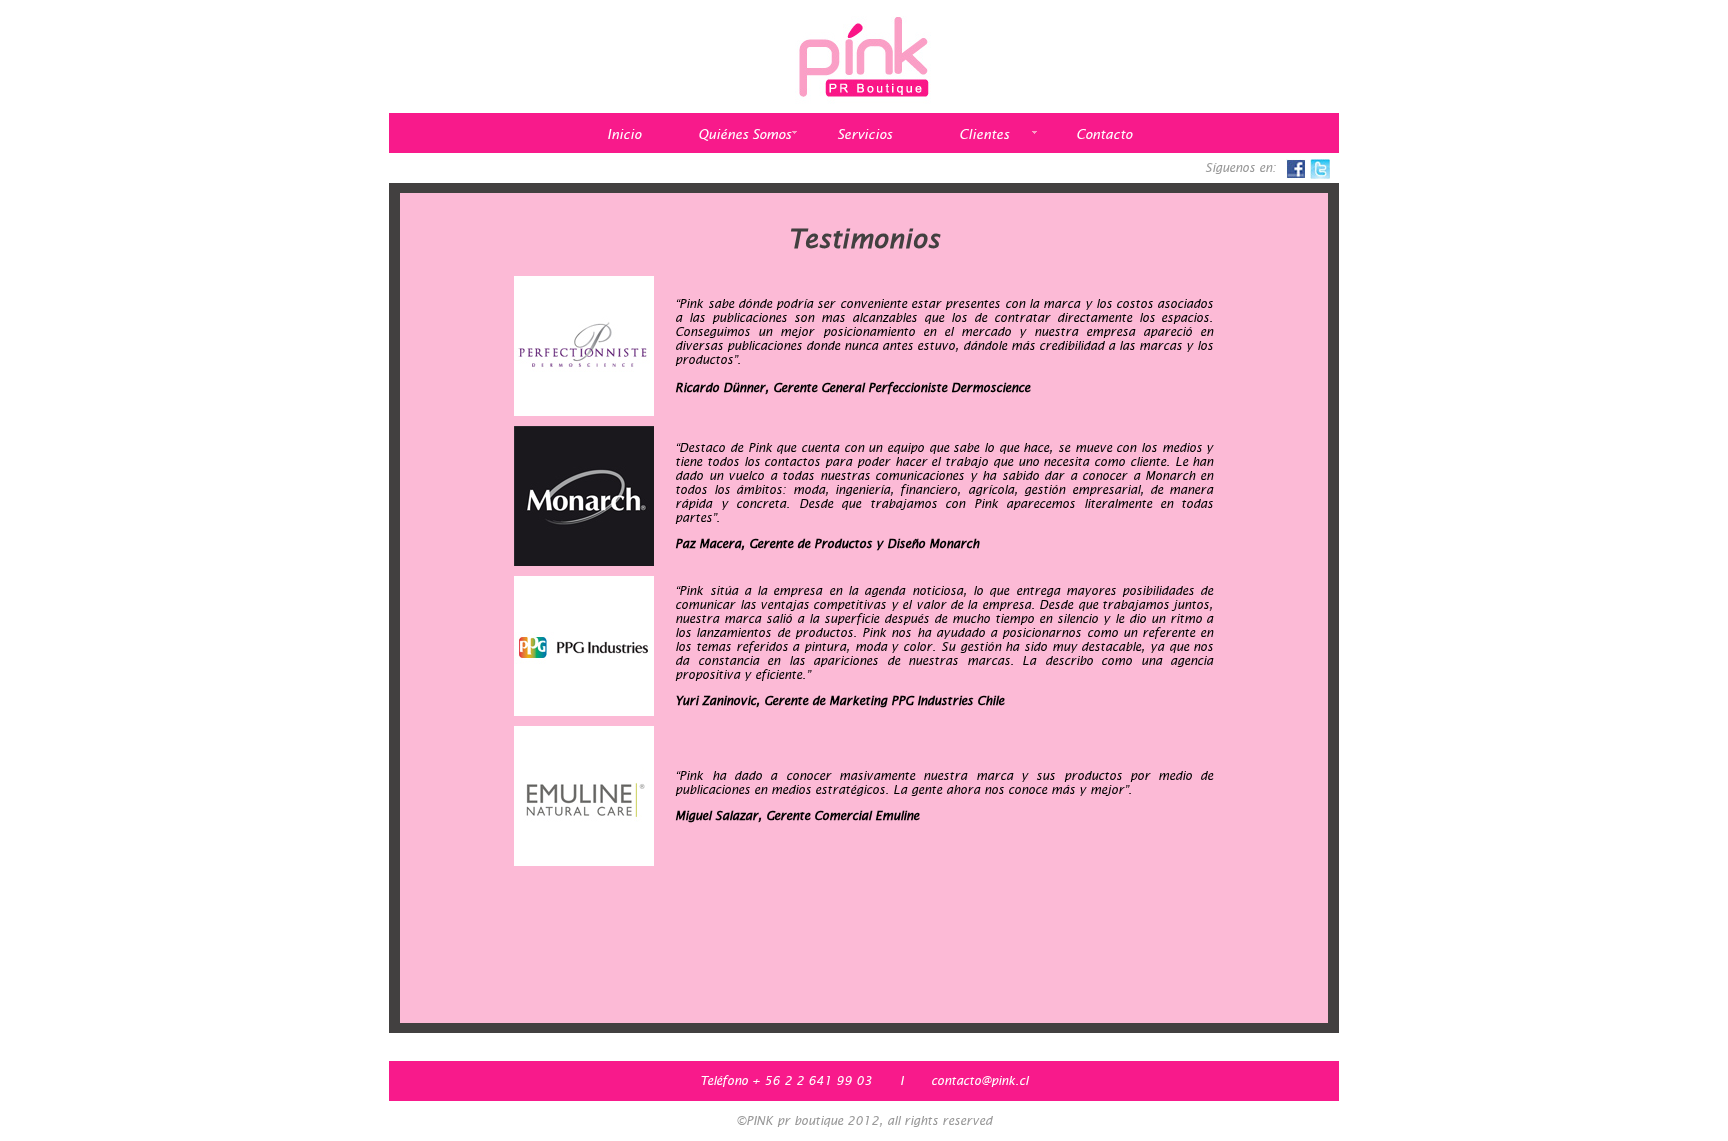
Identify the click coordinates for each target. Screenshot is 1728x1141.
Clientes (984, 134)
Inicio (624, 134)
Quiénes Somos (744, 134)
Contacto (1104, 134)
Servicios (864, 134)
